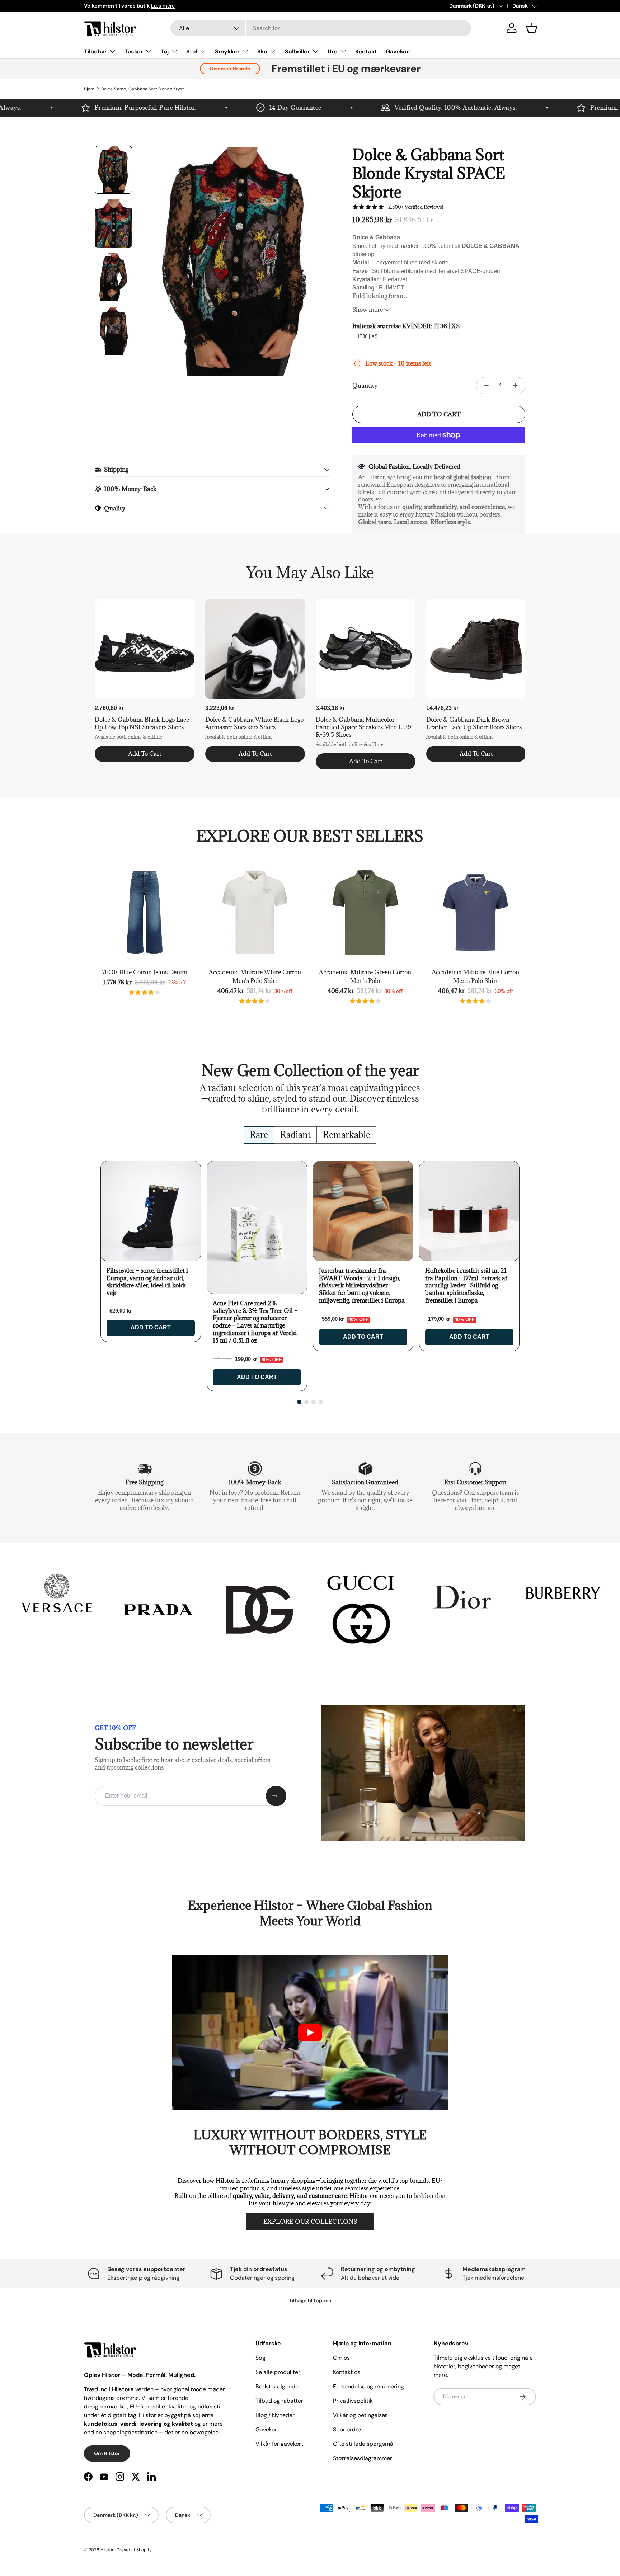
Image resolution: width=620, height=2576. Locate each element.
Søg (260, 2358)
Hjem (89, 89)
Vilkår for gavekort (279, 2444)
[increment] (515, 386)
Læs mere (163, 6)
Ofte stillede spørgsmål (364, 2444)
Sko (262, 51)
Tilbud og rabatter (279, 2401)
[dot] (299, 1402)
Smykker (227, 51)
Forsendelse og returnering (368, 2386)
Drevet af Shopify (134, 2550)
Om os (341, 2358)
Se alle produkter (278, 2372)
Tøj (165, 51)
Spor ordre (347, 2429)
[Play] (310, 2033)
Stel (192, 51)
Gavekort (399, 51)
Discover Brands (230, 69)
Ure (333, 51)
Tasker (134, 51)
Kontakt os (347, 2372)
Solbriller (297, 51)
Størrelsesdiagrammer (363, 2458)
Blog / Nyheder (275, 2415)
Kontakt (366, 51)
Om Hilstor (107, 2453)
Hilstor (107, 2550)
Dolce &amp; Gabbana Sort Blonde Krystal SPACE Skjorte (144, 89)
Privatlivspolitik (353, 2401)
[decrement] (486, 386)
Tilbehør (95, 51)
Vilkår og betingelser (360, 2415)
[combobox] (321, 28)
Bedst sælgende (277, 2386)
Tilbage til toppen (310, 2300)
